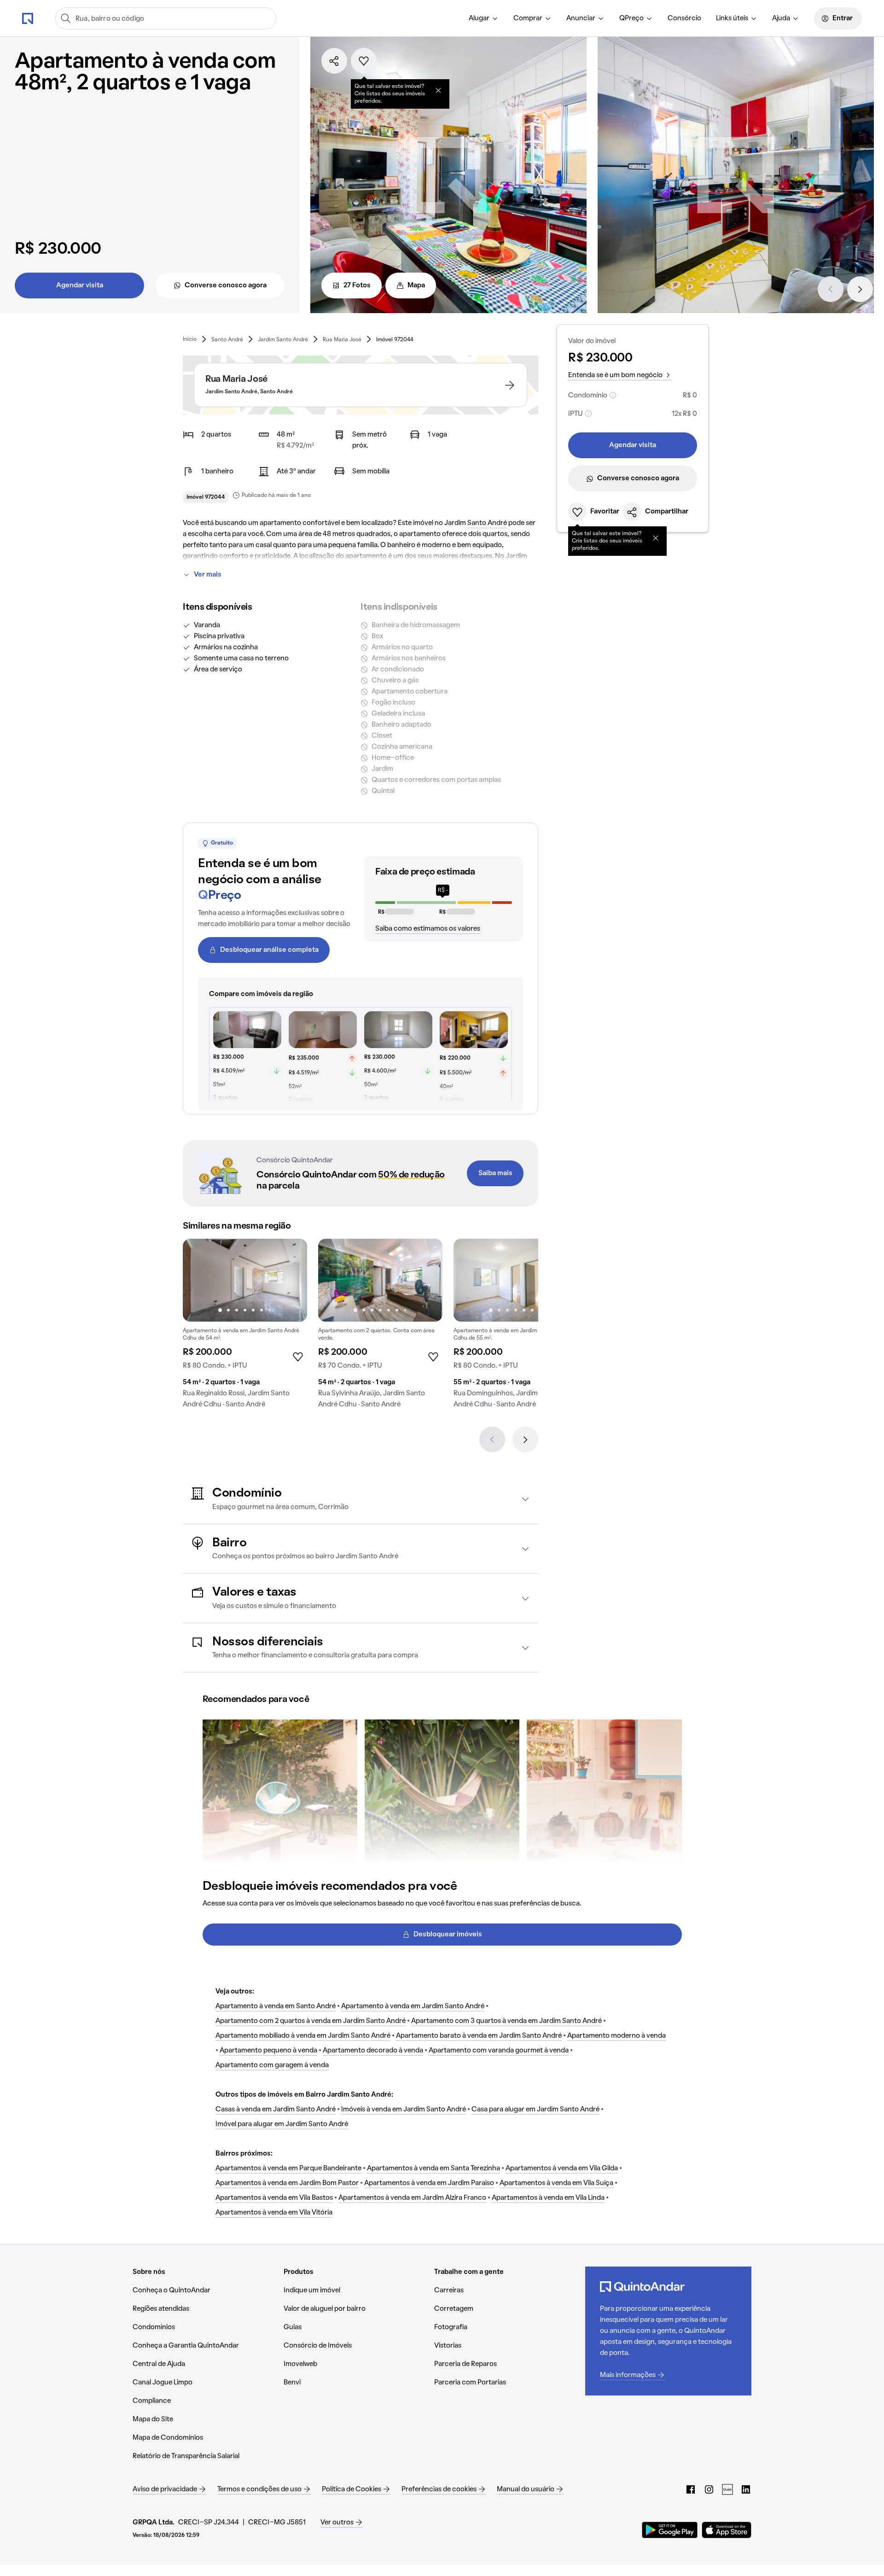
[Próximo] (860, 289)
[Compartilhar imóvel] (334, 61)
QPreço (631, 18)
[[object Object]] (438, 90)
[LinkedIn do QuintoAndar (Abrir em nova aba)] (746, 2489)
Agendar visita (80, 286)
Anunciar (581, 18)
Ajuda (781, 18)
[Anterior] (831, 289)
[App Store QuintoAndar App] (727, 2530)
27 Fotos (357, 286)
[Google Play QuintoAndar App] (670, 2530)
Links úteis (732, 18)
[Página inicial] (28, 18)
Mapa (416, 286)
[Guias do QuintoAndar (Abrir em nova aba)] (727, 2489)
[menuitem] (484, 18)
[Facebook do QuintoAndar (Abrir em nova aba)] (691, 2489)
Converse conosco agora (226, 286)
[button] (361, 1499)
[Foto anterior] (199, 1280)
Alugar (479, 18)
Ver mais (208, 575)
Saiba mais (495, 1173)
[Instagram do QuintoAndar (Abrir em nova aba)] (709, 2489)
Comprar (528, 18)
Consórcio (684, 18)
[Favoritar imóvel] (364, 61)
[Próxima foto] (291, 1280)
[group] (245, 1327)
